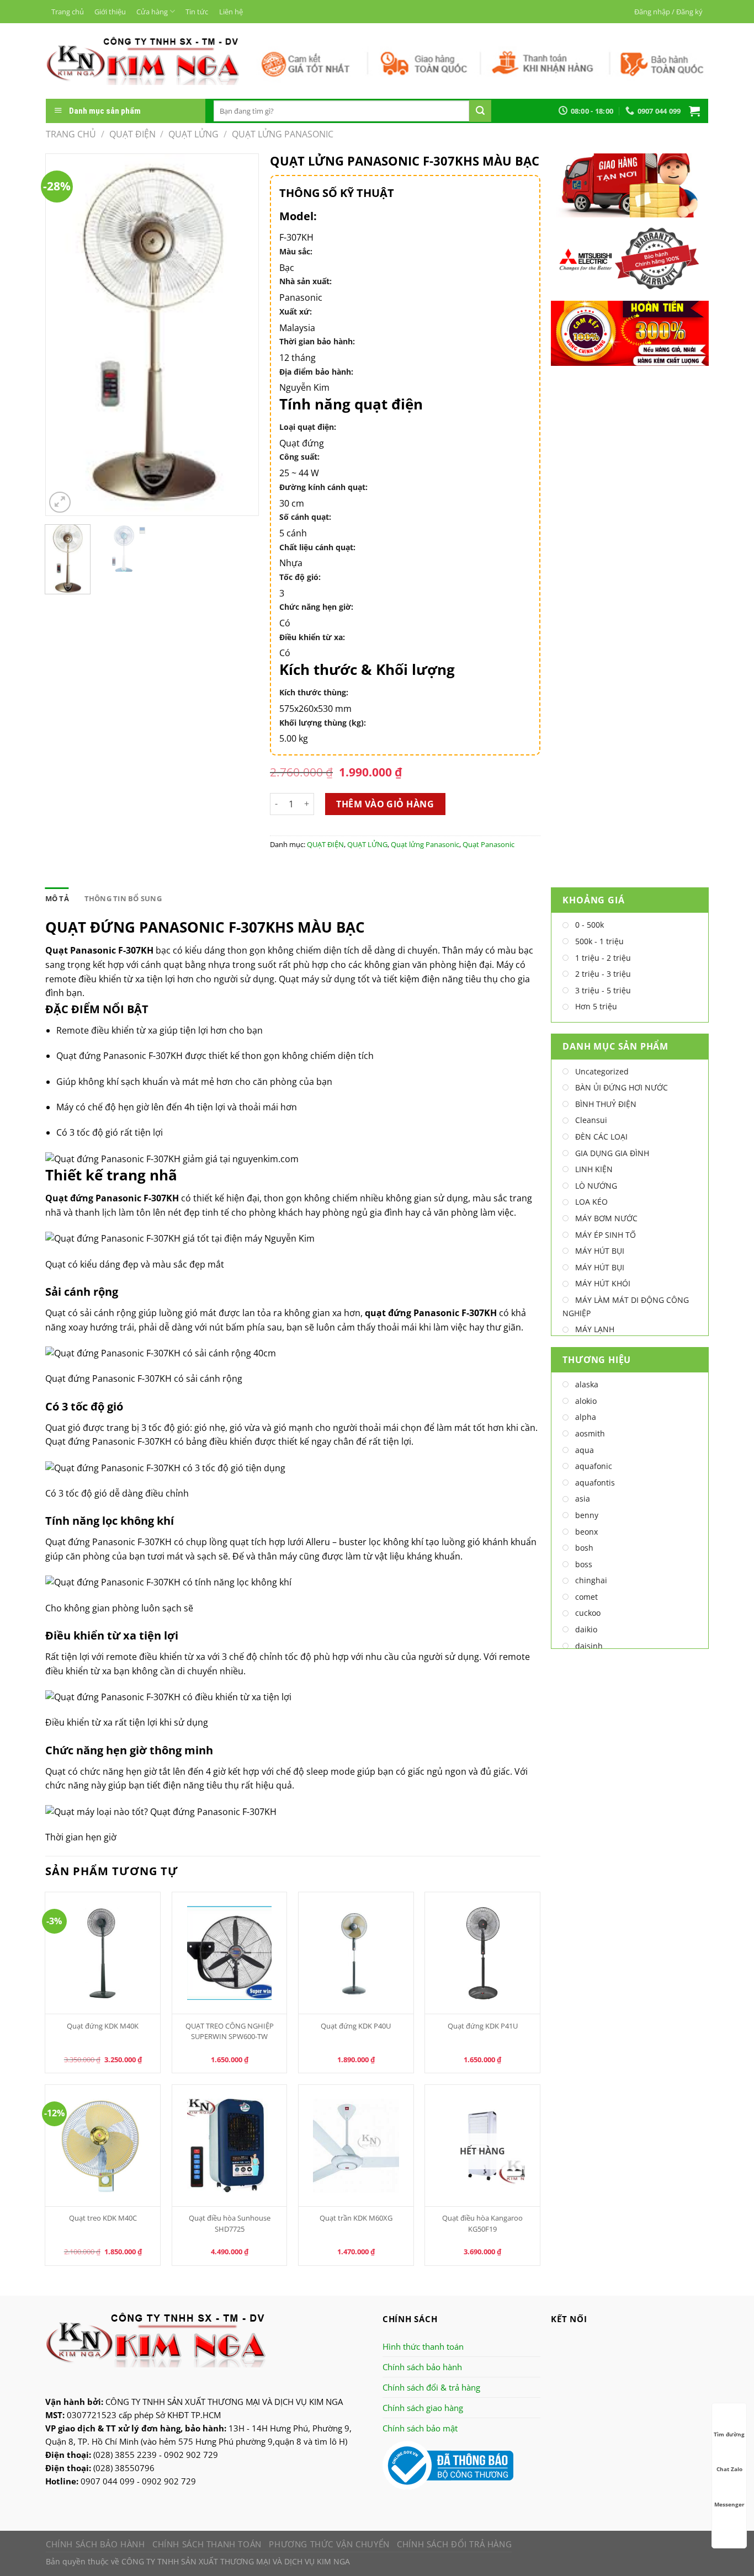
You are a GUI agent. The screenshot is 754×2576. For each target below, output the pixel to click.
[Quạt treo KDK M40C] (103, 2146)
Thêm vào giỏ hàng (385, 804)
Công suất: (299, 457)
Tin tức (197, 12)
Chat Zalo (729, 2469)
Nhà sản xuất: (306, 281)
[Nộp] (480, 111)
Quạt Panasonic (488, 844)
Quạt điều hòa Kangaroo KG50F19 (482, 2223)
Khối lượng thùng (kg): (323, 723)
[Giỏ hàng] (694, 111)
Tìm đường (729, 2434)
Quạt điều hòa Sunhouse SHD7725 (230, 2223)
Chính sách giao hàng (423, 2408)
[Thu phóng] (60, 502)
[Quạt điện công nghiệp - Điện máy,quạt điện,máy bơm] (143, 61)
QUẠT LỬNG (193, 134)
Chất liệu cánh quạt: (317, 547)
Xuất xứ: (296, 312)
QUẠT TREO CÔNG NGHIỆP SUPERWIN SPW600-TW (230, 2031)
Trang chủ (68, 12)
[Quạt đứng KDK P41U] (482, 1953)
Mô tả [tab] (57, 898)
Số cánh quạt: (305, 517)
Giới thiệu (110, 12)
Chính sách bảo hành (422, 2367)
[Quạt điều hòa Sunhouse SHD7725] (230, 2146)
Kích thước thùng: (314, 692)
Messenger (729, 2504)
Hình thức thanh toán (423, 2346)
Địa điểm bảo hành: (316, 372)
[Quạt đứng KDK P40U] (356, 1953)
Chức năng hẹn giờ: (316, 607)
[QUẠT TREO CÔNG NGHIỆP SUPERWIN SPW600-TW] (230, 1953)
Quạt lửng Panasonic (283, 134)
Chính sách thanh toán (207, 2544)
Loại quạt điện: (308, 427)
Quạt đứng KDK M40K (103, 2026)
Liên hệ (231, 12)
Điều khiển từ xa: (312, 637)
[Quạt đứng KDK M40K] (103, 1953)
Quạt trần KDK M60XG (356, 2218)
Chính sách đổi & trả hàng (431, 2387)
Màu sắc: (296, 251)
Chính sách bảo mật (420, 2428)
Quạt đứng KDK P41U (483, 2026)
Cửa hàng (152, 12)
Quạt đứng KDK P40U (356, 2026)
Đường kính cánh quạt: (323, 487)
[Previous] (63, 335)
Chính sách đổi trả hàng (454, 2544)
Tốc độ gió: (300, 577)
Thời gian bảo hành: (317, 341)
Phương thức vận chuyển (329, 2544)
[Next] (241, 335)
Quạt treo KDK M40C (103, 2218)
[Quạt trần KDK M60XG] (356, 2146)
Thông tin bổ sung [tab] (123, 898)
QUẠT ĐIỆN (132, 134)
